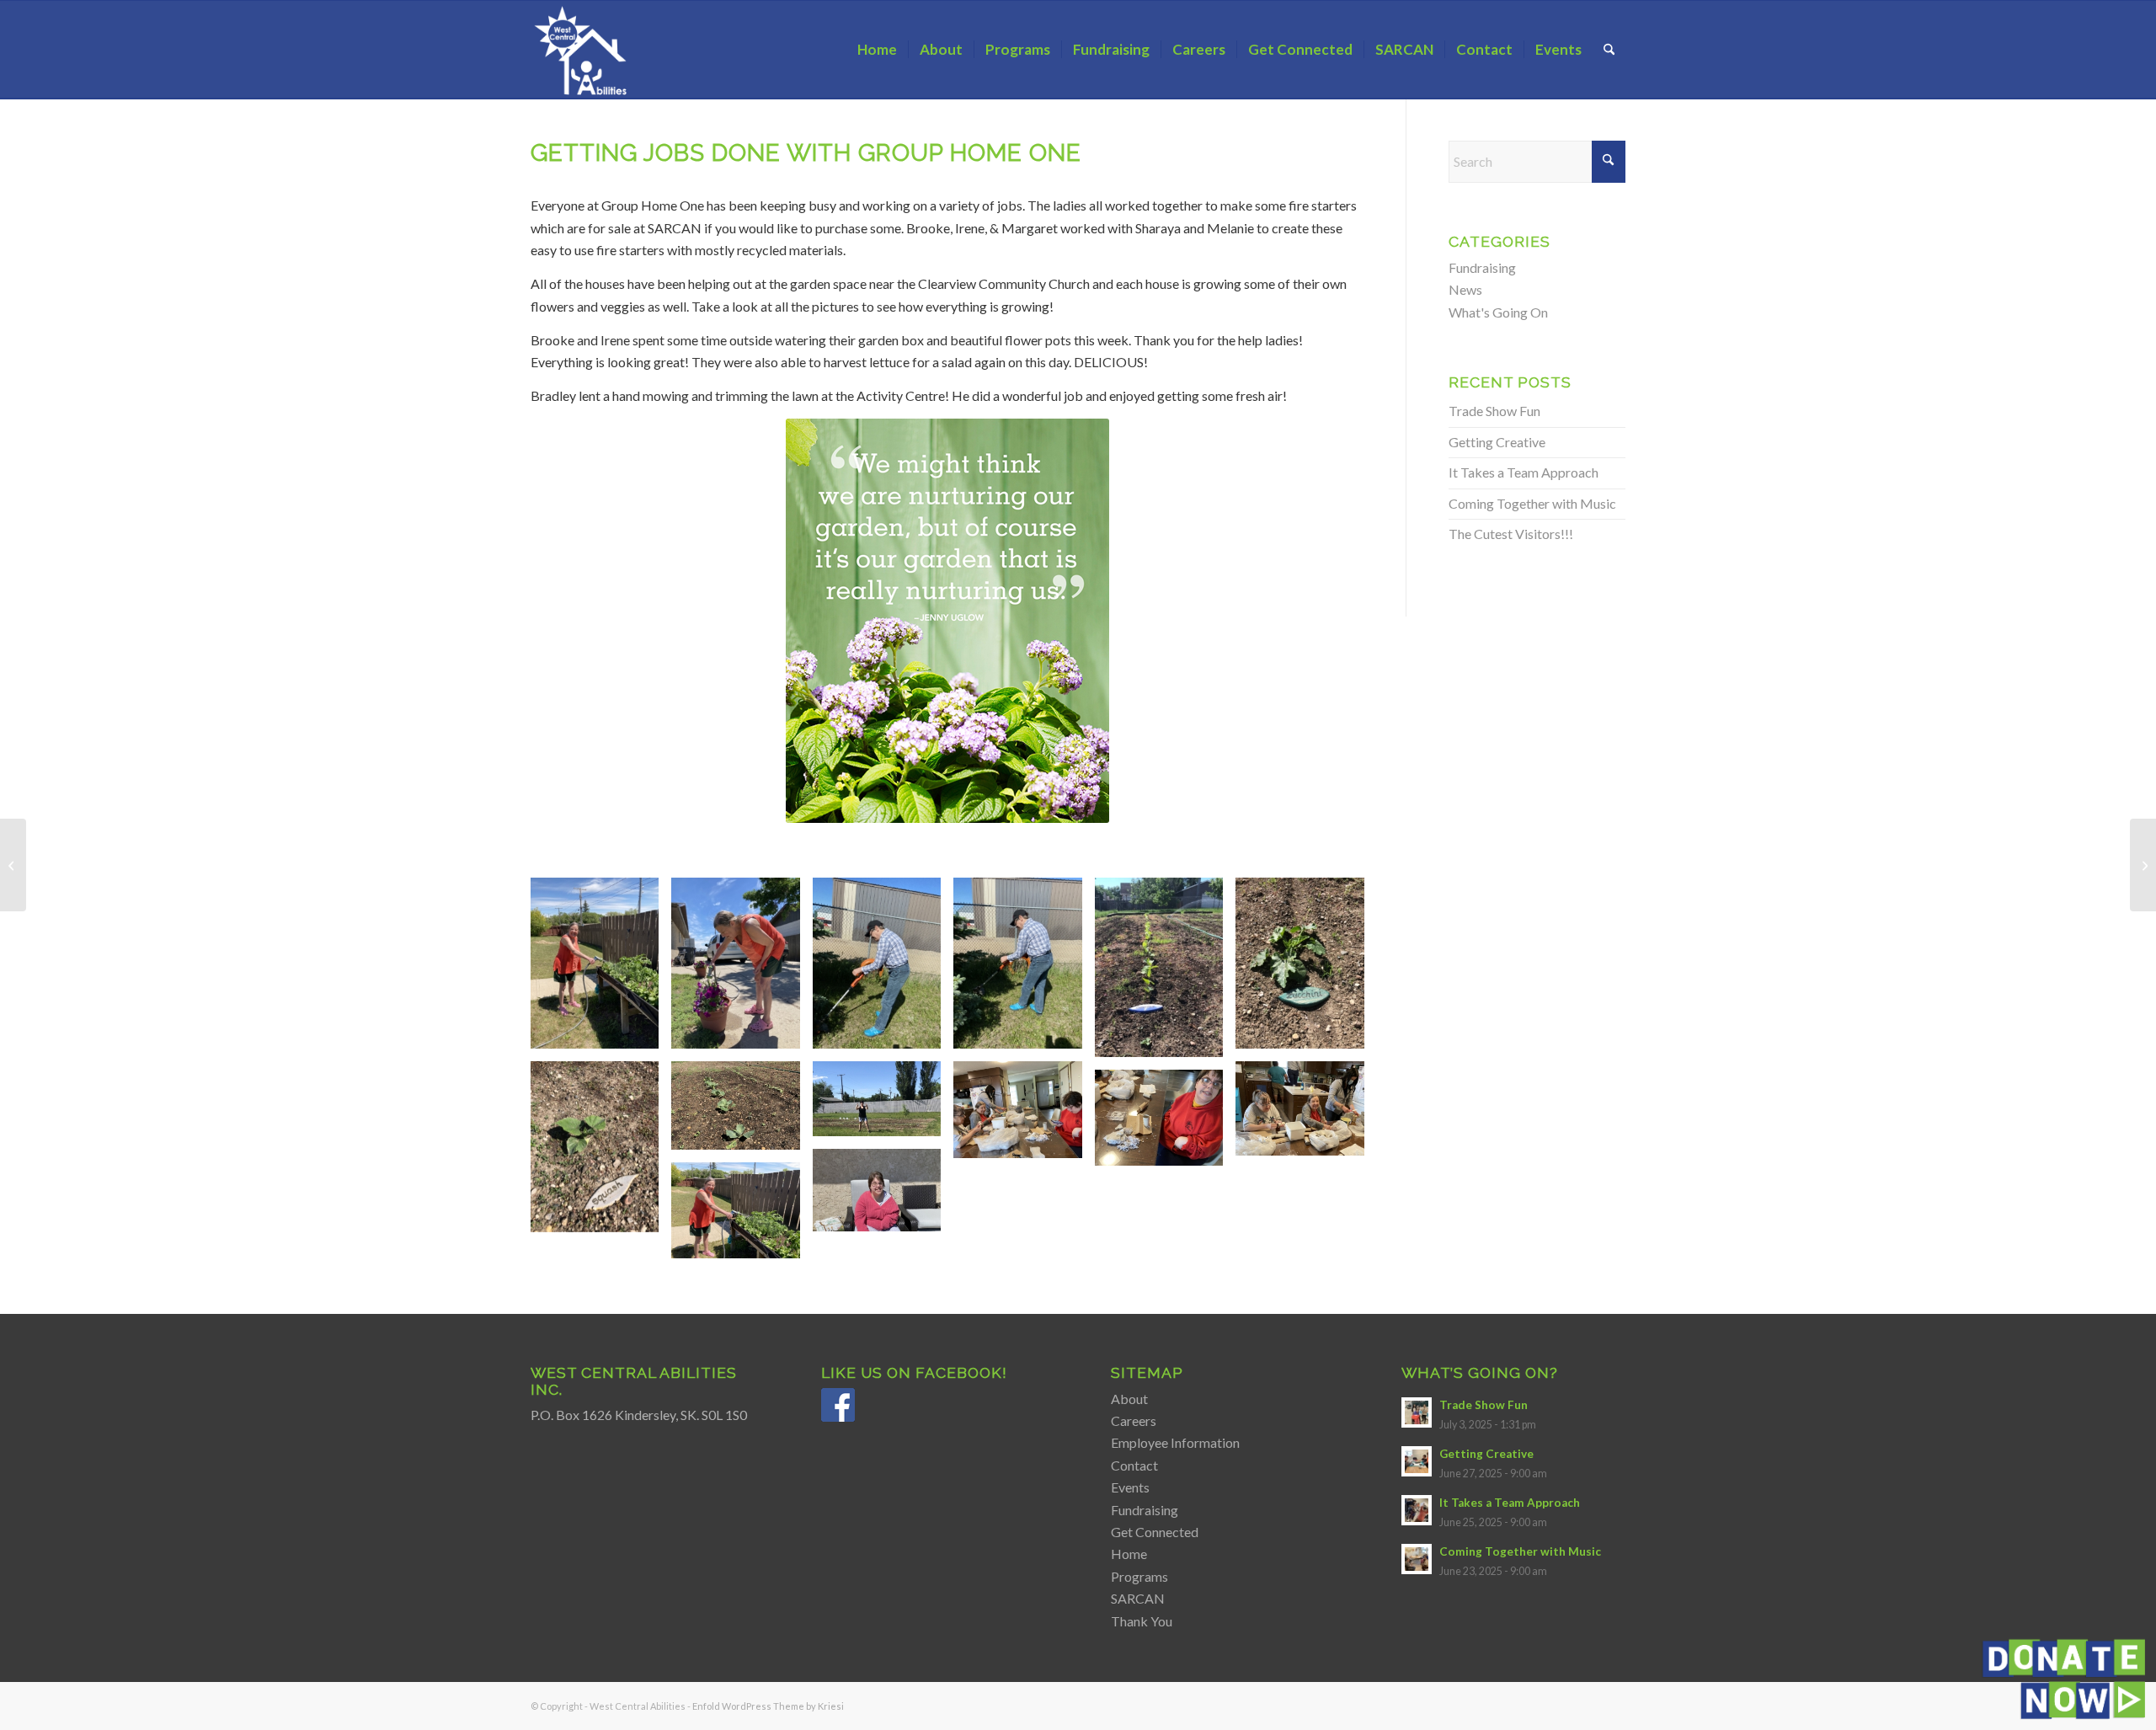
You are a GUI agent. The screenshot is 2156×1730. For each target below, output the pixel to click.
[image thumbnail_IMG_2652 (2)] (883, 1196)
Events (1130, 1487)
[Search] (1609, 50)
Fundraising (1482, 267)
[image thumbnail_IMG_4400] (1024, 969)
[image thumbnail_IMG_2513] (601, 1153)
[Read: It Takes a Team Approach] (1417, 1510)
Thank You (1142, 1621)
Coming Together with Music (1532, 503)
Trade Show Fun (1494, 411)
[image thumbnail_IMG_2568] (1024, 1116)
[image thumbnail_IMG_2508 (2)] (1165, 974)
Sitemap (1147, 1372)
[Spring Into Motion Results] (13, 865)
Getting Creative (1497, 442)
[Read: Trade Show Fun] (1417, 1412)
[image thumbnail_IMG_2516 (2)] (883, 1105)
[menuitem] (877, 50)
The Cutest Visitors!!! (1511, 534)
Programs (1139, 1576)
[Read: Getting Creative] (1417, 1461)
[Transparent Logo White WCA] (583, 50)
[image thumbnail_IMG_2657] (601, 969)
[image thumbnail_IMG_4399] (883, 969)
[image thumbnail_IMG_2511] (1306, 969)
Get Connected (1155, 1532)
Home (1129, 1554)
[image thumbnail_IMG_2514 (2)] (742, 1112)
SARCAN (1138, 1598)
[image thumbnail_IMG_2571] (1165, 1124)
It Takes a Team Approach (1524, 472)
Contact (1134, 1465)
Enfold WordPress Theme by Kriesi (768, 1706)
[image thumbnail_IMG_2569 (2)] (1306, 1115)
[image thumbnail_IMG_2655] (742, 1217)
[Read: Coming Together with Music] (1417, 1559)
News (1465, 289)
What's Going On (1498, 312)
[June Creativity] (2143, 865)
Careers (1134, 1420)
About (1129, 1399)
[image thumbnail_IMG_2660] (742, 969)
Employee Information (1175, 1442)
